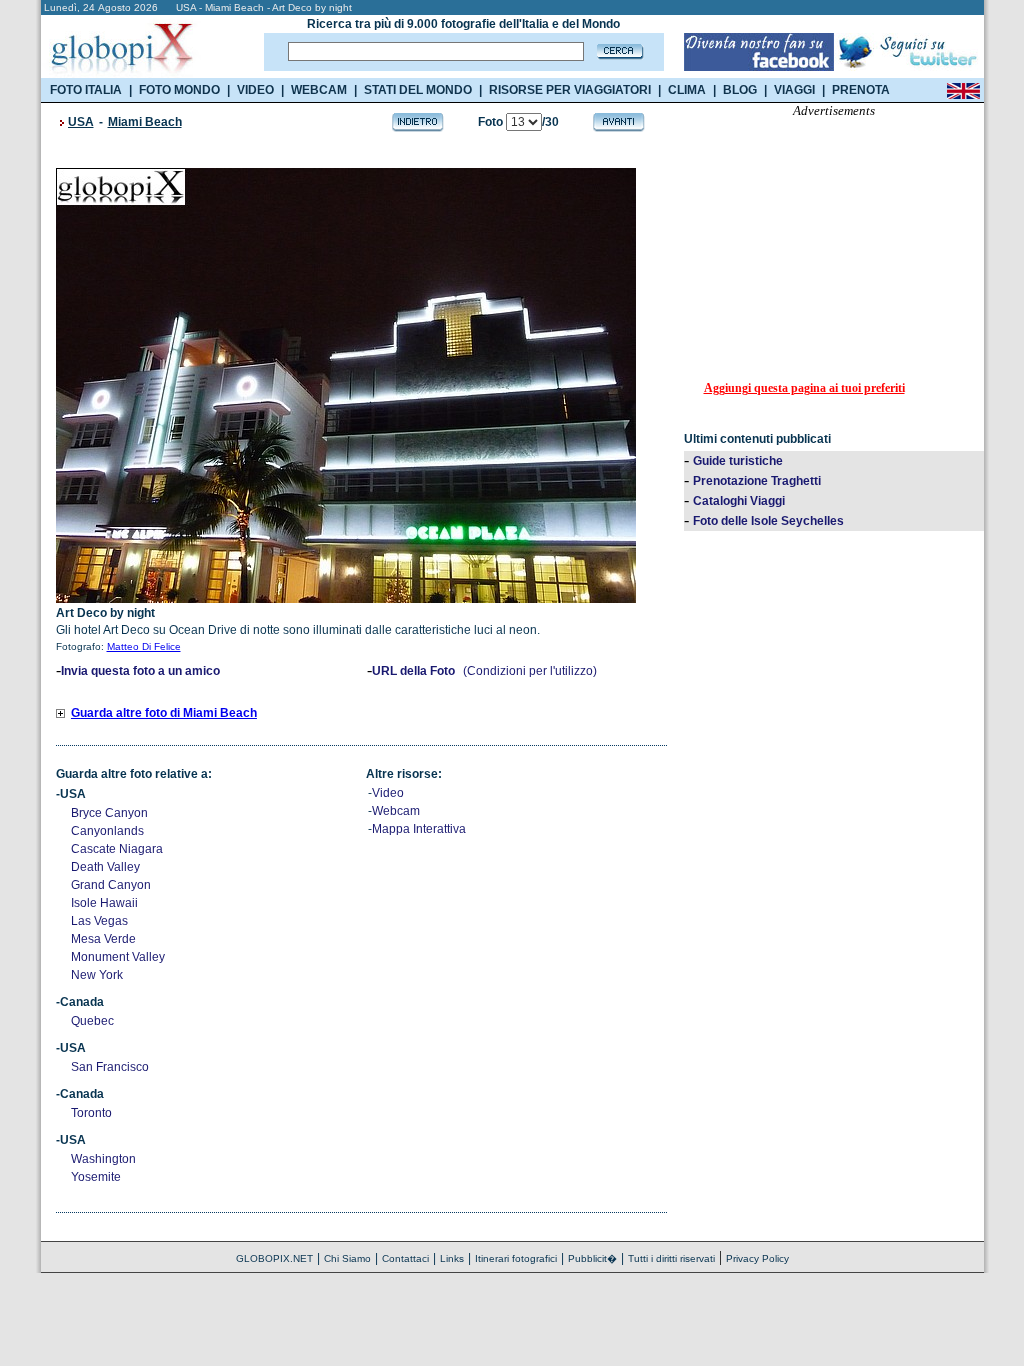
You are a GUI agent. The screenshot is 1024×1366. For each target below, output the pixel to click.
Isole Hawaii (104, 903)
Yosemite (96, 1177)
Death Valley (105, 867)
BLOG (740, 90)
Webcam (396, 811)
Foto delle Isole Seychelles (768, 521)
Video (388, 793)
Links (452, 1258)
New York (97, 975)
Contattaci (405, 1258)
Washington (103, 1159)
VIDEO (255, 90)
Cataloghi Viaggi (739, 501)
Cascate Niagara (117, 849)
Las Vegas (99, 921)
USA (81, 122)
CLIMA (687, 90)
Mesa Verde (103, 939)
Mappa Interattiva (419, 829)
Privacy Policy (757, 1258)
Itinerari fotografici (516, 1258)
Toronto (91, 1113)
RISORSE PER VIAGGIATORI (570, 90)
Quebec (92, 1021)
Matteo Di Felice (144, 646)
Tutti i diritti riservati (671, 1258)
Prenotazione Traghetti (757, 481)
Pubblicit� (592, 1258)
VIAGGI (794, 90)
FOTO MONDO (179, 90)
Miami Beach (145, 122)
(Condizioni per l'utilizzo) (530, 671)
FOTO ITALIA (86, 90)
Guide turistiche (738, 461)
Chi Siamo (347, 1258)
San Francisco (110, 1067)
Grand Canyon (111, 885)
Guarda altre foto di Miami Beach (164, 713)
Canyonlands (107, 831)
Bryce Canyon (109, 813)
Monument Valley (118, 957)
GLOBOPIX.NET (274, 1258)
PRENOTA (861, 90)
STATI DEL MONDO (418, 90)
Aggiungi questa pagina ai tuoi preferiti (804, 388)
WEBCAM (319, 90)
